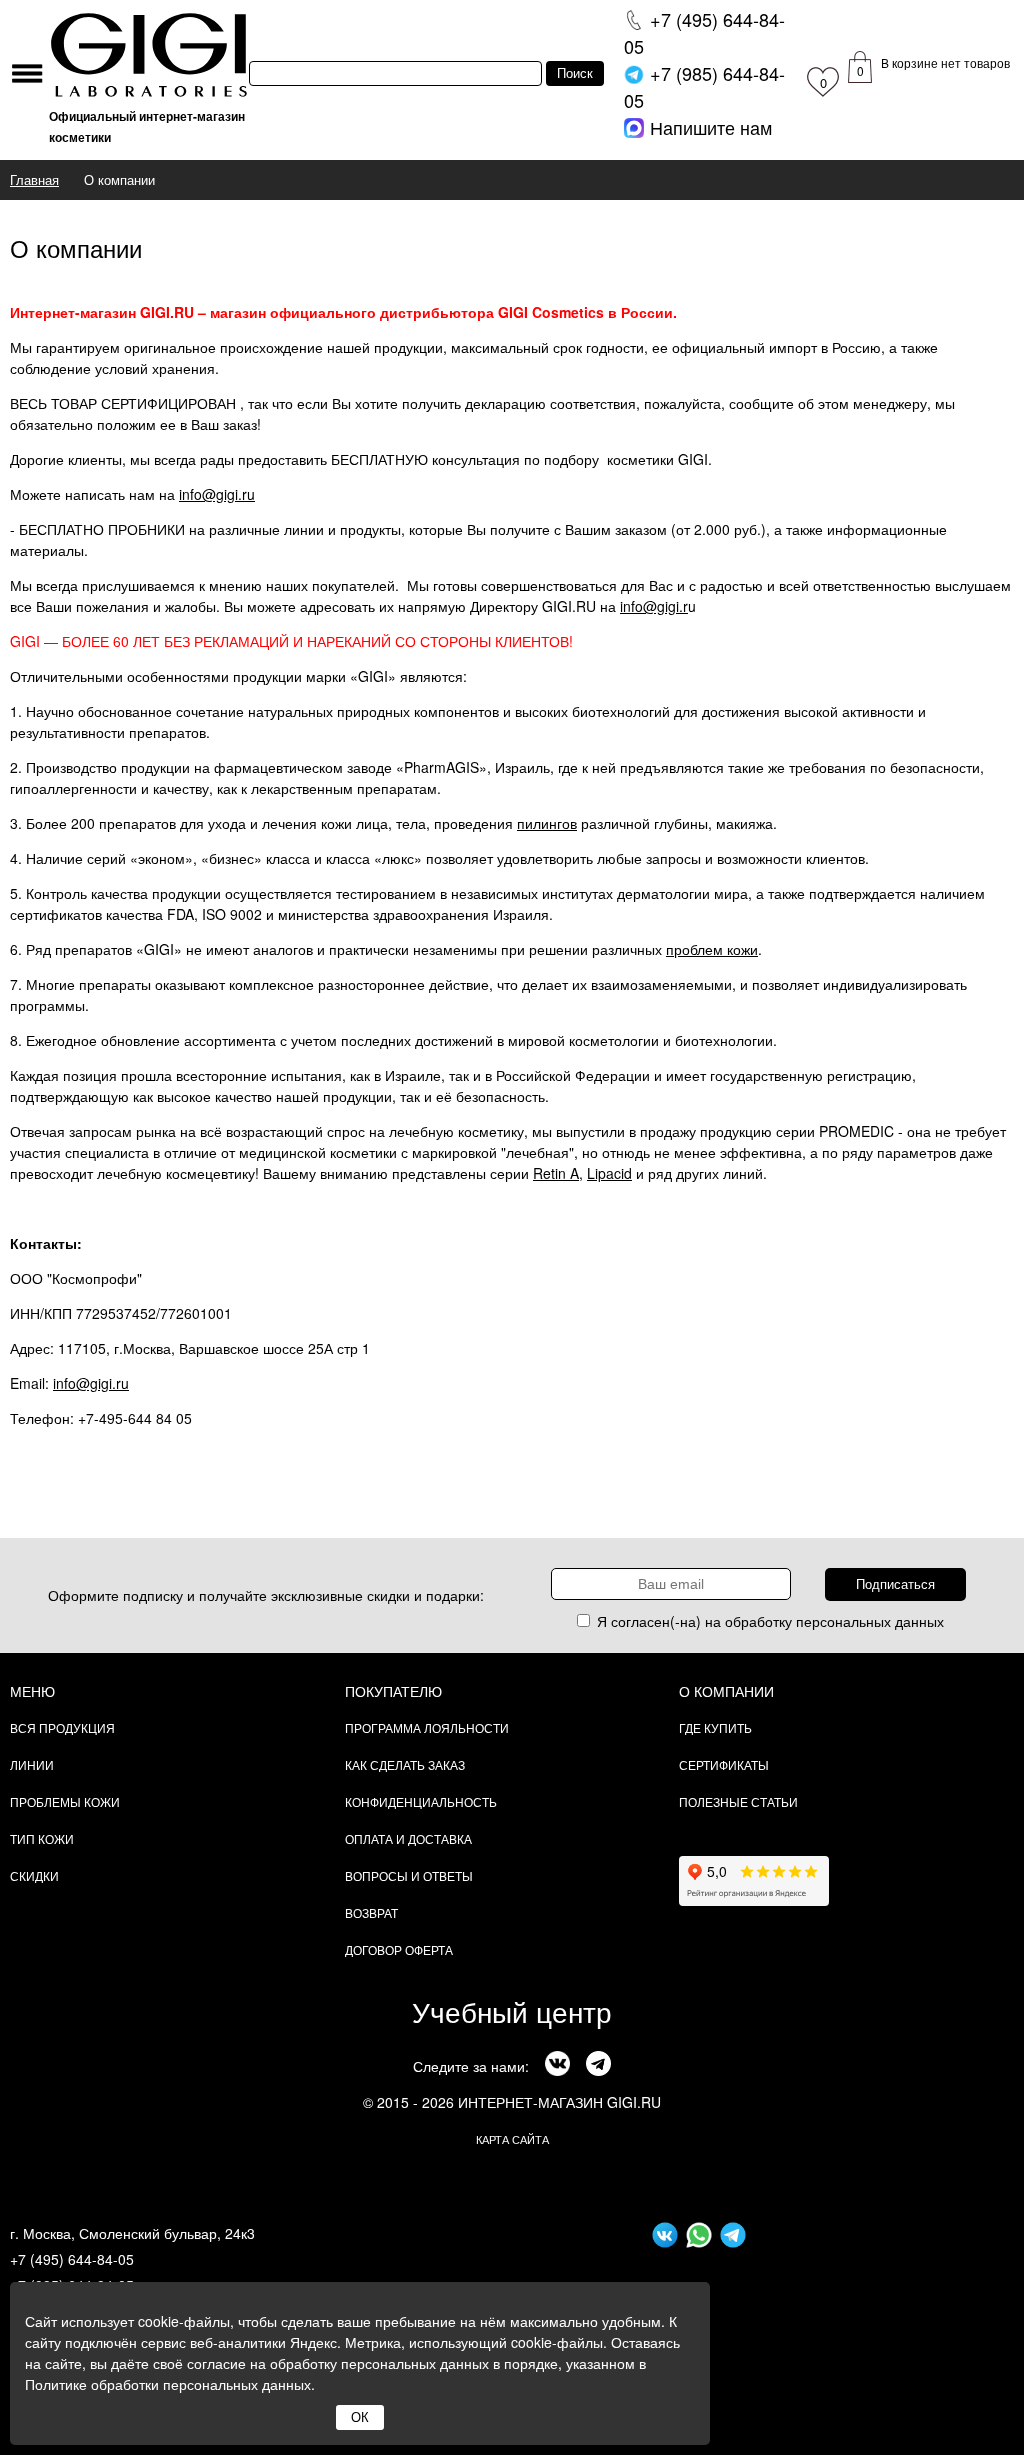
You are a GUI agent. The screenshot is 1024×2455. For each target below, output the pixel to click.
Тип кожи (42, 1838)
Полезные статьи (738, 1801)
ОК (360, 2417)
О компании (726, 1691)
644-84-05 (704, 32)
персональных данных (870, 1621)
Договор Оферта (399, 1949)
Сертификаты (724, 1764)
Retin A (556, 1173)
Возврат (371, 1912)
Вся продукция (62, 1727)
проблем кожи (712, 949)
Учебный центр (512, 2011)
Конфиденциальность (421, 1801)
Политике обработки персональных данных (168, 2384)
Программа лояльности (427, 1727)
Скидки (34, 1875)
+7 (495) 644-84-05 (72, 2259)
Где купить (715, 1727)
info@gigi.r (654, 606)
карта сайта (512, 2139)
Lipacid (609, 1173)
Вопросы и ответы (409, 1875)
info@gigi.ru (217, 494)
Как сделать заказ (405, 1764)
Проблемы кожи (65, 1801)
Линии (32, 1764)
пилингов (547, 823)
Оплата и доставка (408, 1838)
